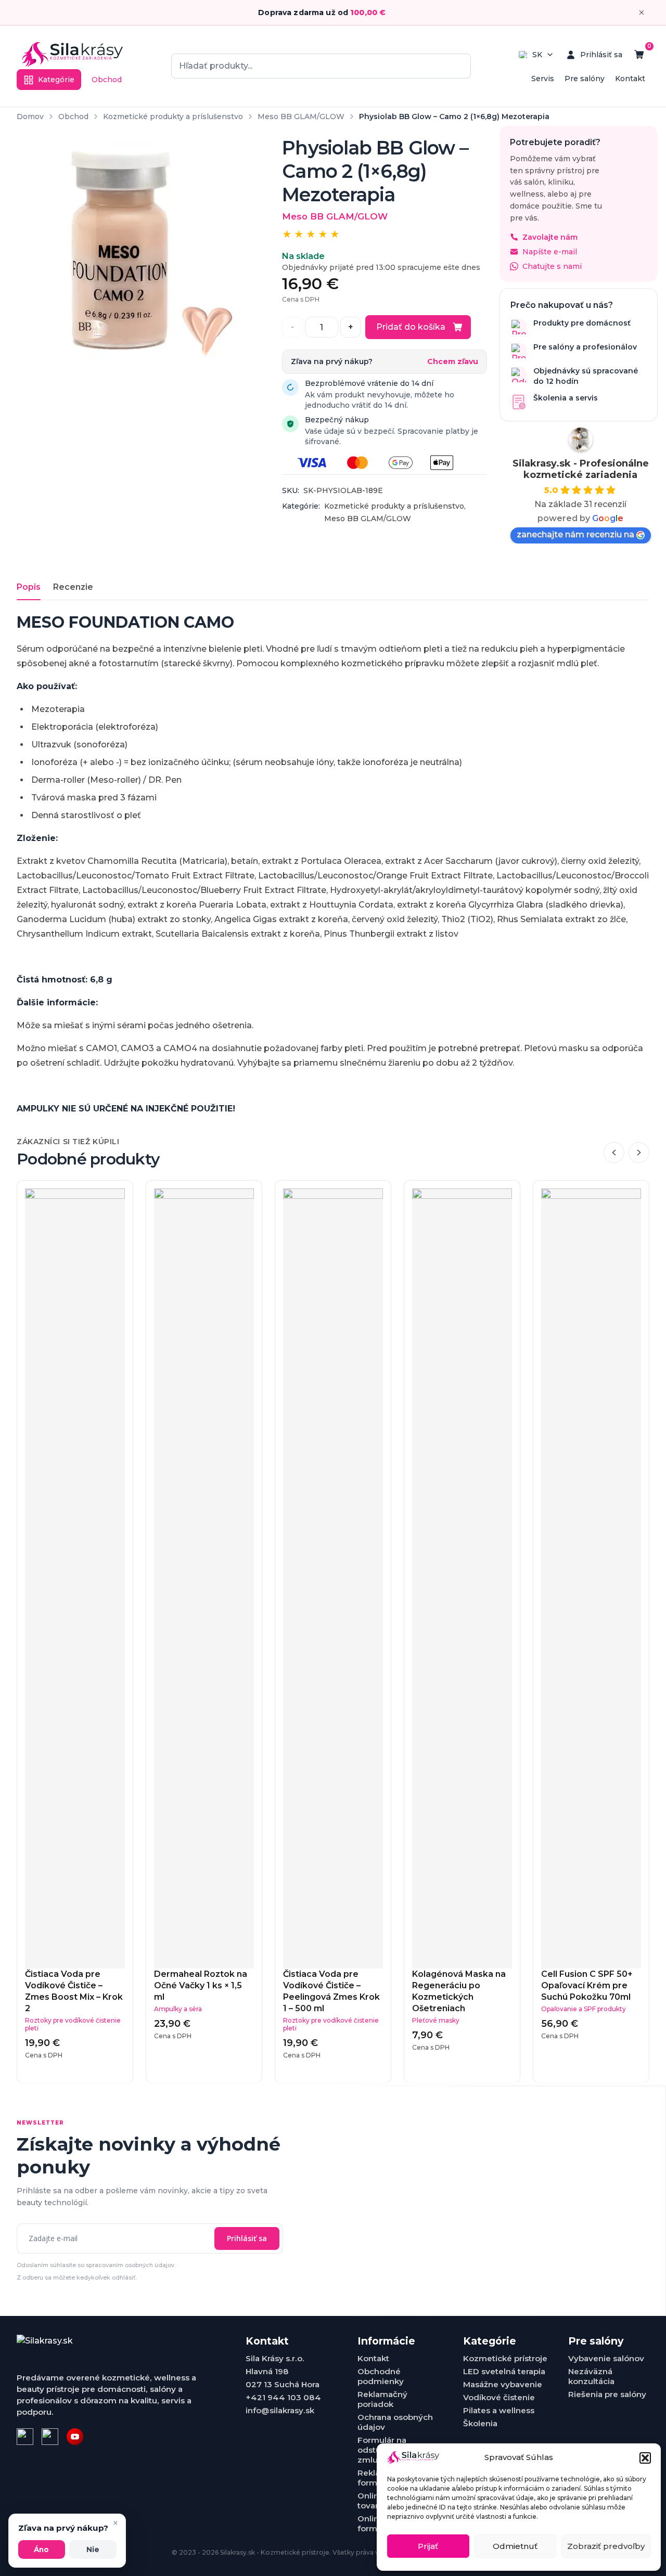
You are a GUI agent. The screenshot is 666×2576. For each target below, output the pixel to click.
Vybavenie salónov (606, 2358)
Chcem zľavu (453, 362)
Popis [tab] (29, 587)
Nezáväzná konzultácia (591, 2376)
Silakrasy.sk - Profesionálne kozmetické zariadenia (581, 469)
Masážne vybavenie (503, 2384)
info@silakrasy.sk (280, 2410)
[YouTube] (75, 2437)
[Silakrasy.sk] (72, 55)
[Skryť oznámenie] (642, 12)
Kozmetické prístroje (505, 2358)
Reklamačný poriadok (382, 2399)
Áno (41, 2549)
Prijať (428, 2546)
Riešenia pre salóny (607, 2394)
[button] (645, 2458)
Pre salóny (585, 79)
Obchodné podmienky (381, 2376)
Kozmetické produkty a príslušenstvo (173, 116)
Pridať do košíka (411, 327)
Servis (543, 79)
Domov (30, 116)
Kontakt (630, 79)
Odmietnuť (515, 2546)
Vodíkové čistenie (499, 2397)
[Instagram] (50, 2437)
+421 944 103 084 (283, 2397)
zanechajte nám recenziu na (575, 534)
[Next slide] (639, 1153)
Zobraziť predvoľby (606, 2546)
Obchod (107, 80)
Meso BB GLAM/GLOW (301, 116)
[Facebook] (25, 2437)
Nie (93, 2549)
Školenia (480, 2423)
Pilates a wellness (499, 2410)
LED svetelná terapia (504, 2371)
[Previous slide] (614, 1153)
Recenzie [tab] (73, 587)
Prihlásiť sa (247, 2238)
